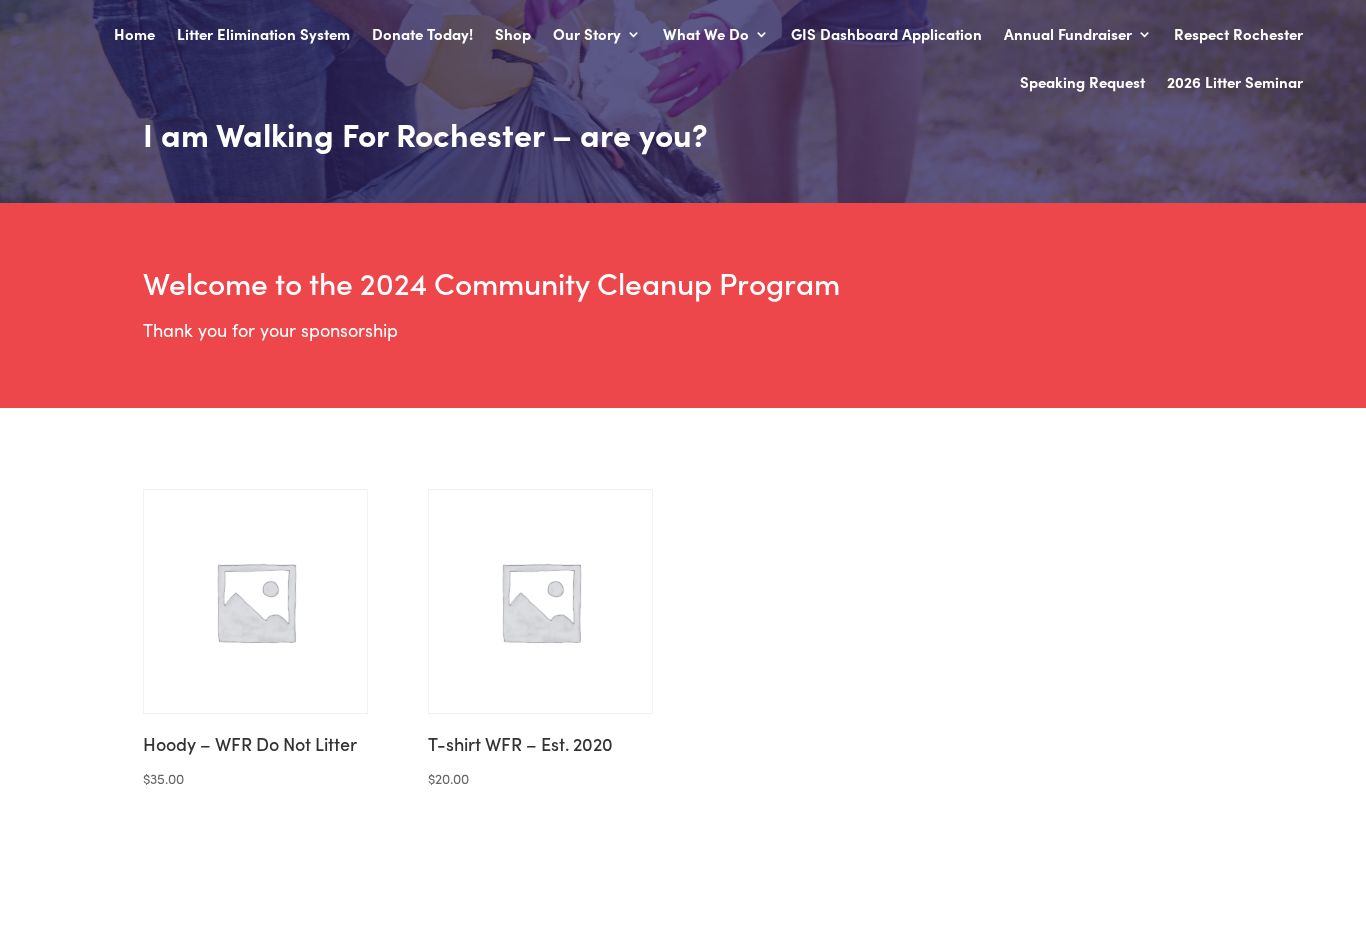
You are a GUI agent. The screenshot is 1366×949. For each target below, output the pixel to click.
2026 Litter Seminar (1235, 83)
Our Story (587, 35)
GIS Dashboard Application (886, 35)
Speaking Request (1082, 83)
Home (134, 35)
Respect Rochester (1238, 35)
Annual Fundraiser (1068, 35)
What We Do (706, 35)
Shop (513, 35)
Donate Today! (422, 35)
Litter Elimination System (263, 35)
